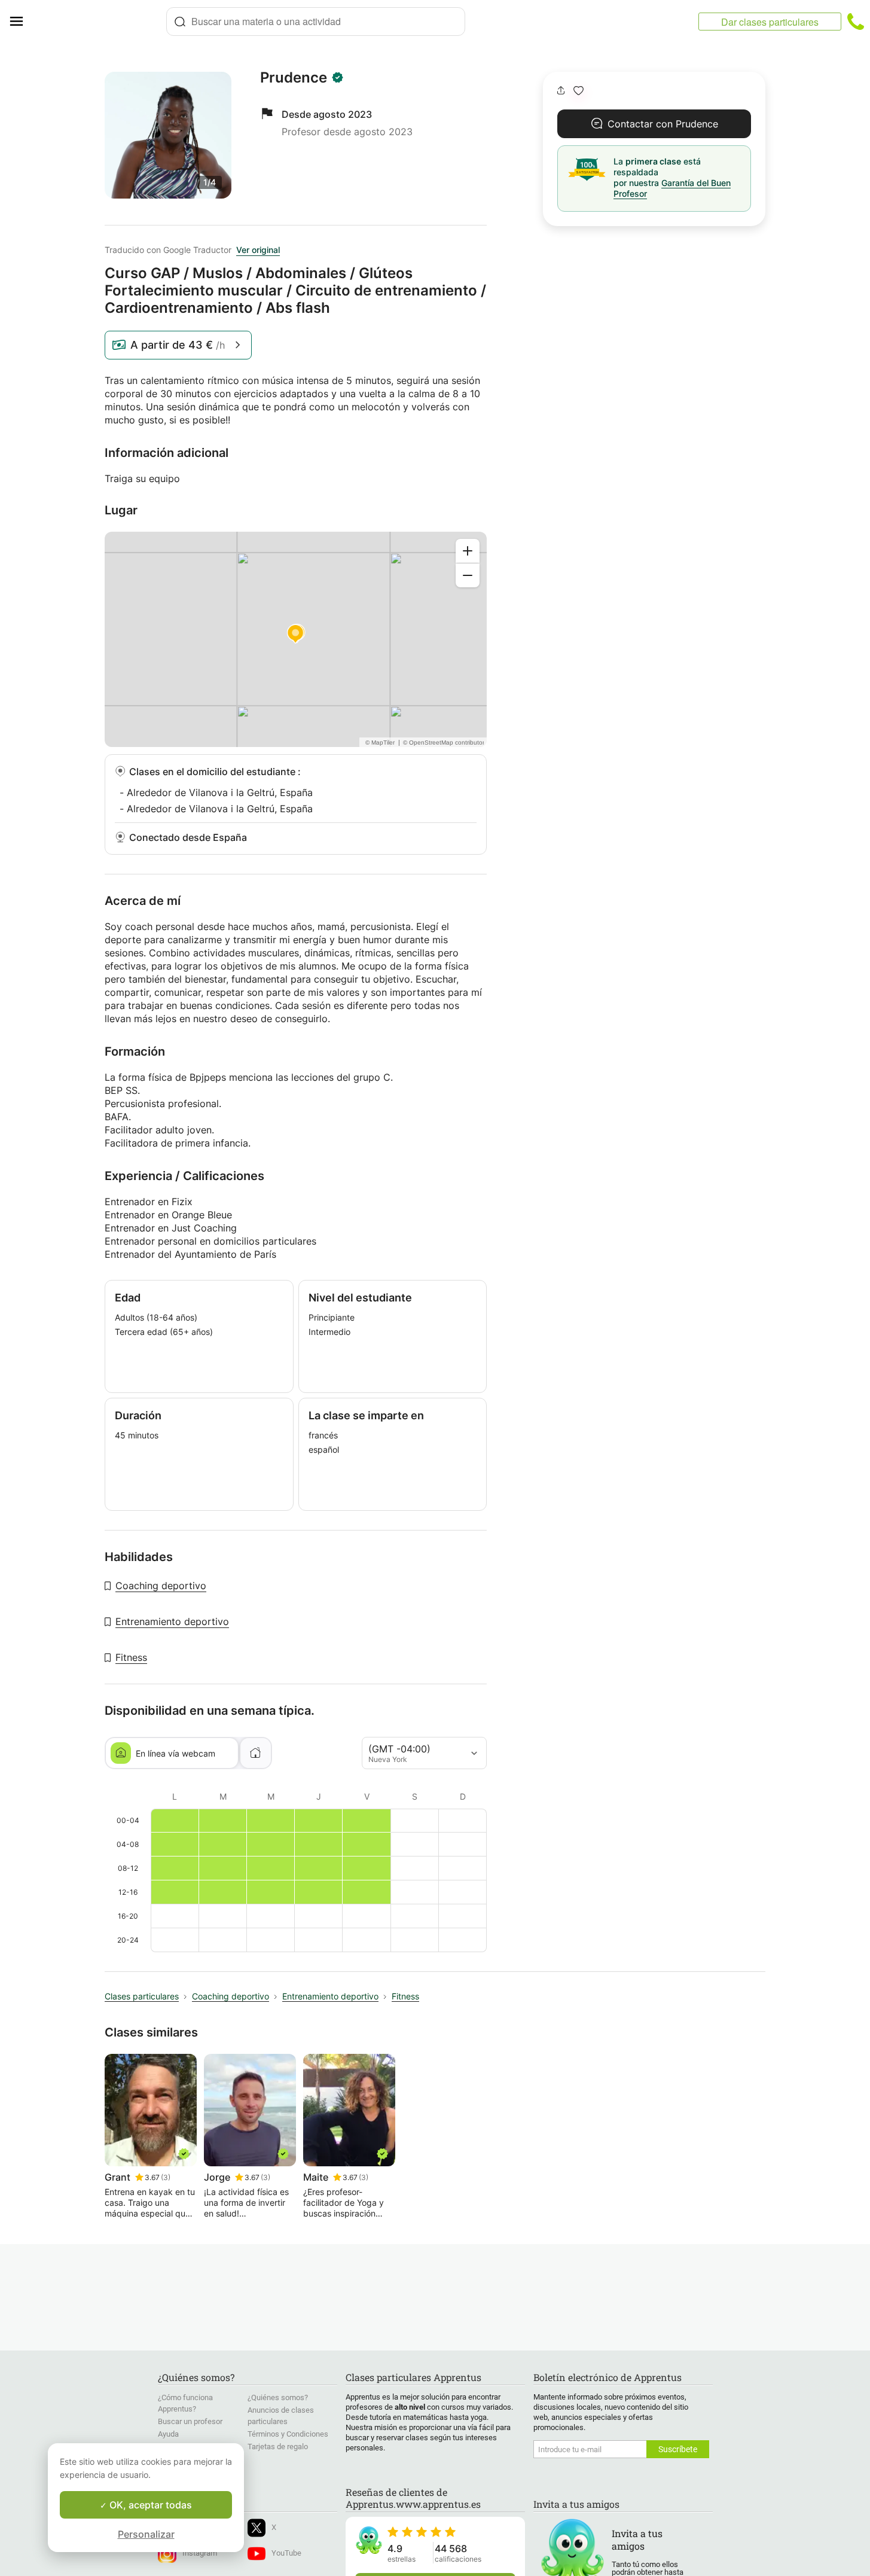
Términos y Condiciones (288, 2434)
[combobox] (316, 22)
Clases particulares (142, 1996)
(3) (166, 2177)
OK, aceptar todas (149, 2505)
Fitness (131, 1657)
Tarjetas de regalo (278, 2447)
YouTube (286, 2553)
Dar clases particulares (770, 22)
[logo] (99, 22)
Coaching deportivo (161, 1586)
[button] (579, 91)
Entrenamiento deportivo (172, 1621)
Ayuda (168, 2434)
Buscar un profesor (190, 2421)
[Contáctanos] (856, 22)
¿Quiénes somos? (278, 2397)
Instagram (200, 2553)
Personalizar (146, 2534)
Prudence (294, 78)
